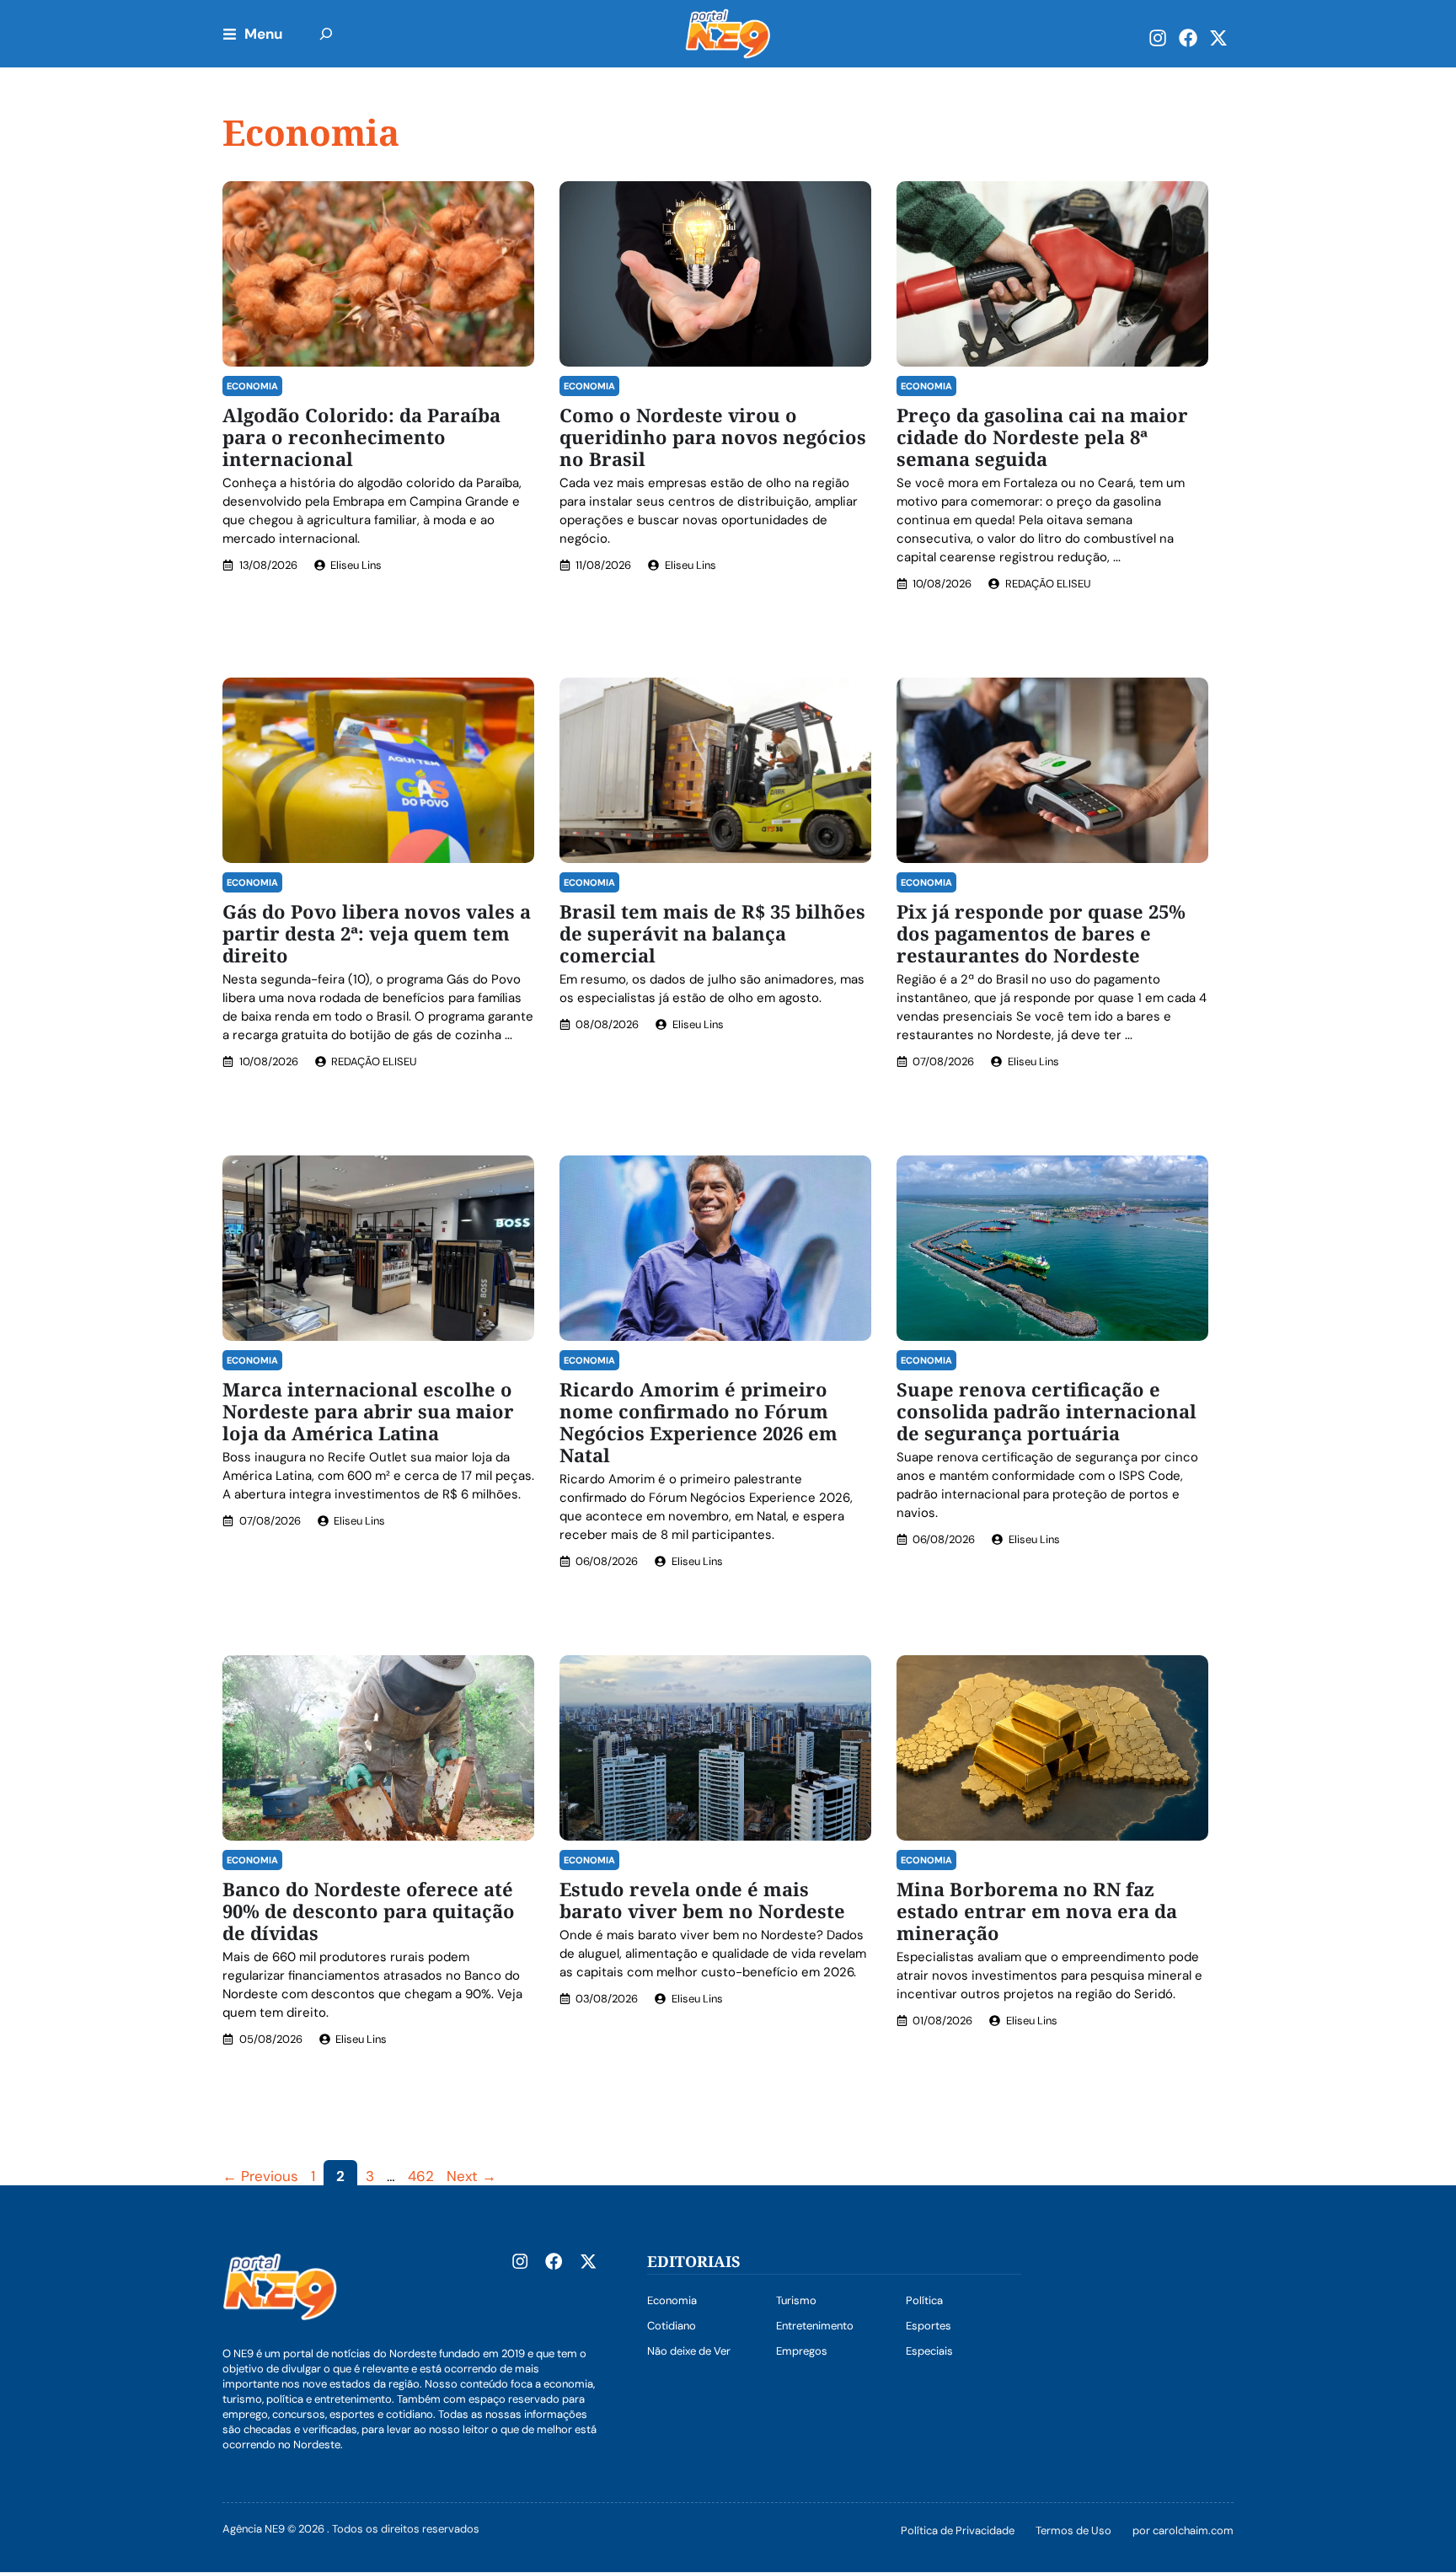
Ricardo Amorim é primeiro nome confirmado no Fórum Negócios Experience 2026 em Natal (699, 1422)
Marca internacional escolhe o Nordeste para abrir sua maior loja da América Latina (368, 1411)
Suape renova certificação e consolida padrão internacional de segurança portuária (1046, 1411)
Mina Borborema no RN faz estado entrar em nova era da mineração (1037, 1911)
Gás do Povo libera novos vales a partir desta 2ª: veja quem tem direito (377, 933)
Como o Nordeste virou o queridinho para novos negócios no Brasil (713, 437)
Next (471, 2176)
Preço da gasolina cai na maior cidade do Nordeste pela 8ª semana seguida (1042, 437)
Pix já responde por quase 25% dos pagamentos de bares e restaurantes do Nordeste (1041, 933)
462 (423, 2176)
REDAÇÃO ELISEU (1048, 584)
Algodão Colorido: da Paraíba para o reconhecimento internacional (361, 437)
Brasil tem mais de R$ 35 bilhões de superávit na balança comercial (712, 933)
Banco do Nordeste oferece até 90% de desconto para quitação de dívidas (369, 1911)
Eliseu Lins (356, 565)
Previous (260, 2176)
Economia (252, 386)
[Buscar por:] (326, 34)
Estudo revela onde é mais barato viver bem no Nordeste (702, 1900)
